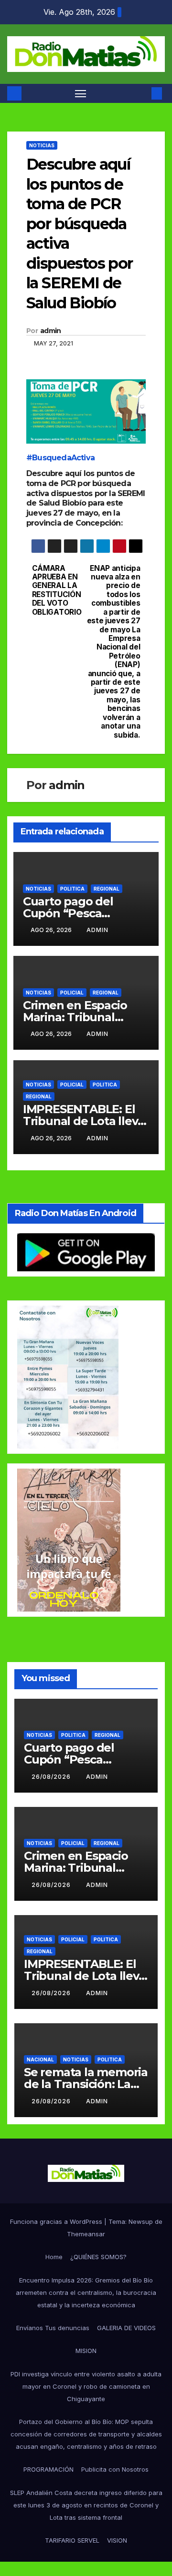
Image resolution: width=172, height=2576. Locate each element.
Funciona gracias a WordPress (57, 2221)
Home (54, 2257)
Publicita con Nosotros (115, 2469)
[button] (142, 93)
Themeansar (86, 2234)
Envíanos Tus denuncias (53, 2328)
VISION (117, 2540)
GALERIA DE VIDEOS (126, 2328)
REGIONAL (107, 889)
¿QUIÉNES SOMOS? (98, 2257)
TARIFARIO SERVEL (72, 2540)
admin (51, 331)
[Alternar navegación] (81, 93)
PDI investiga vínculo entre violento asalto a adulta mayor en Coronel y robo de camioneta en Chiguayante (86, 2386)
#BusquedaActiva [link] (60, 458)
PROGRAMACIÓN (48, 2469)
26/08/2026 (52, 1777)
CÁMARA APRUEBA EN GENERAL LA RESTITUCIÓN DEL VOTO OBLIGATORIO (57, 590)
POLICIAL (72, 993)
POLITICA (72, 889)
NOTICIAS (42, 145)
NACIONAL (40, 2059)
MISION (86, 2351)
